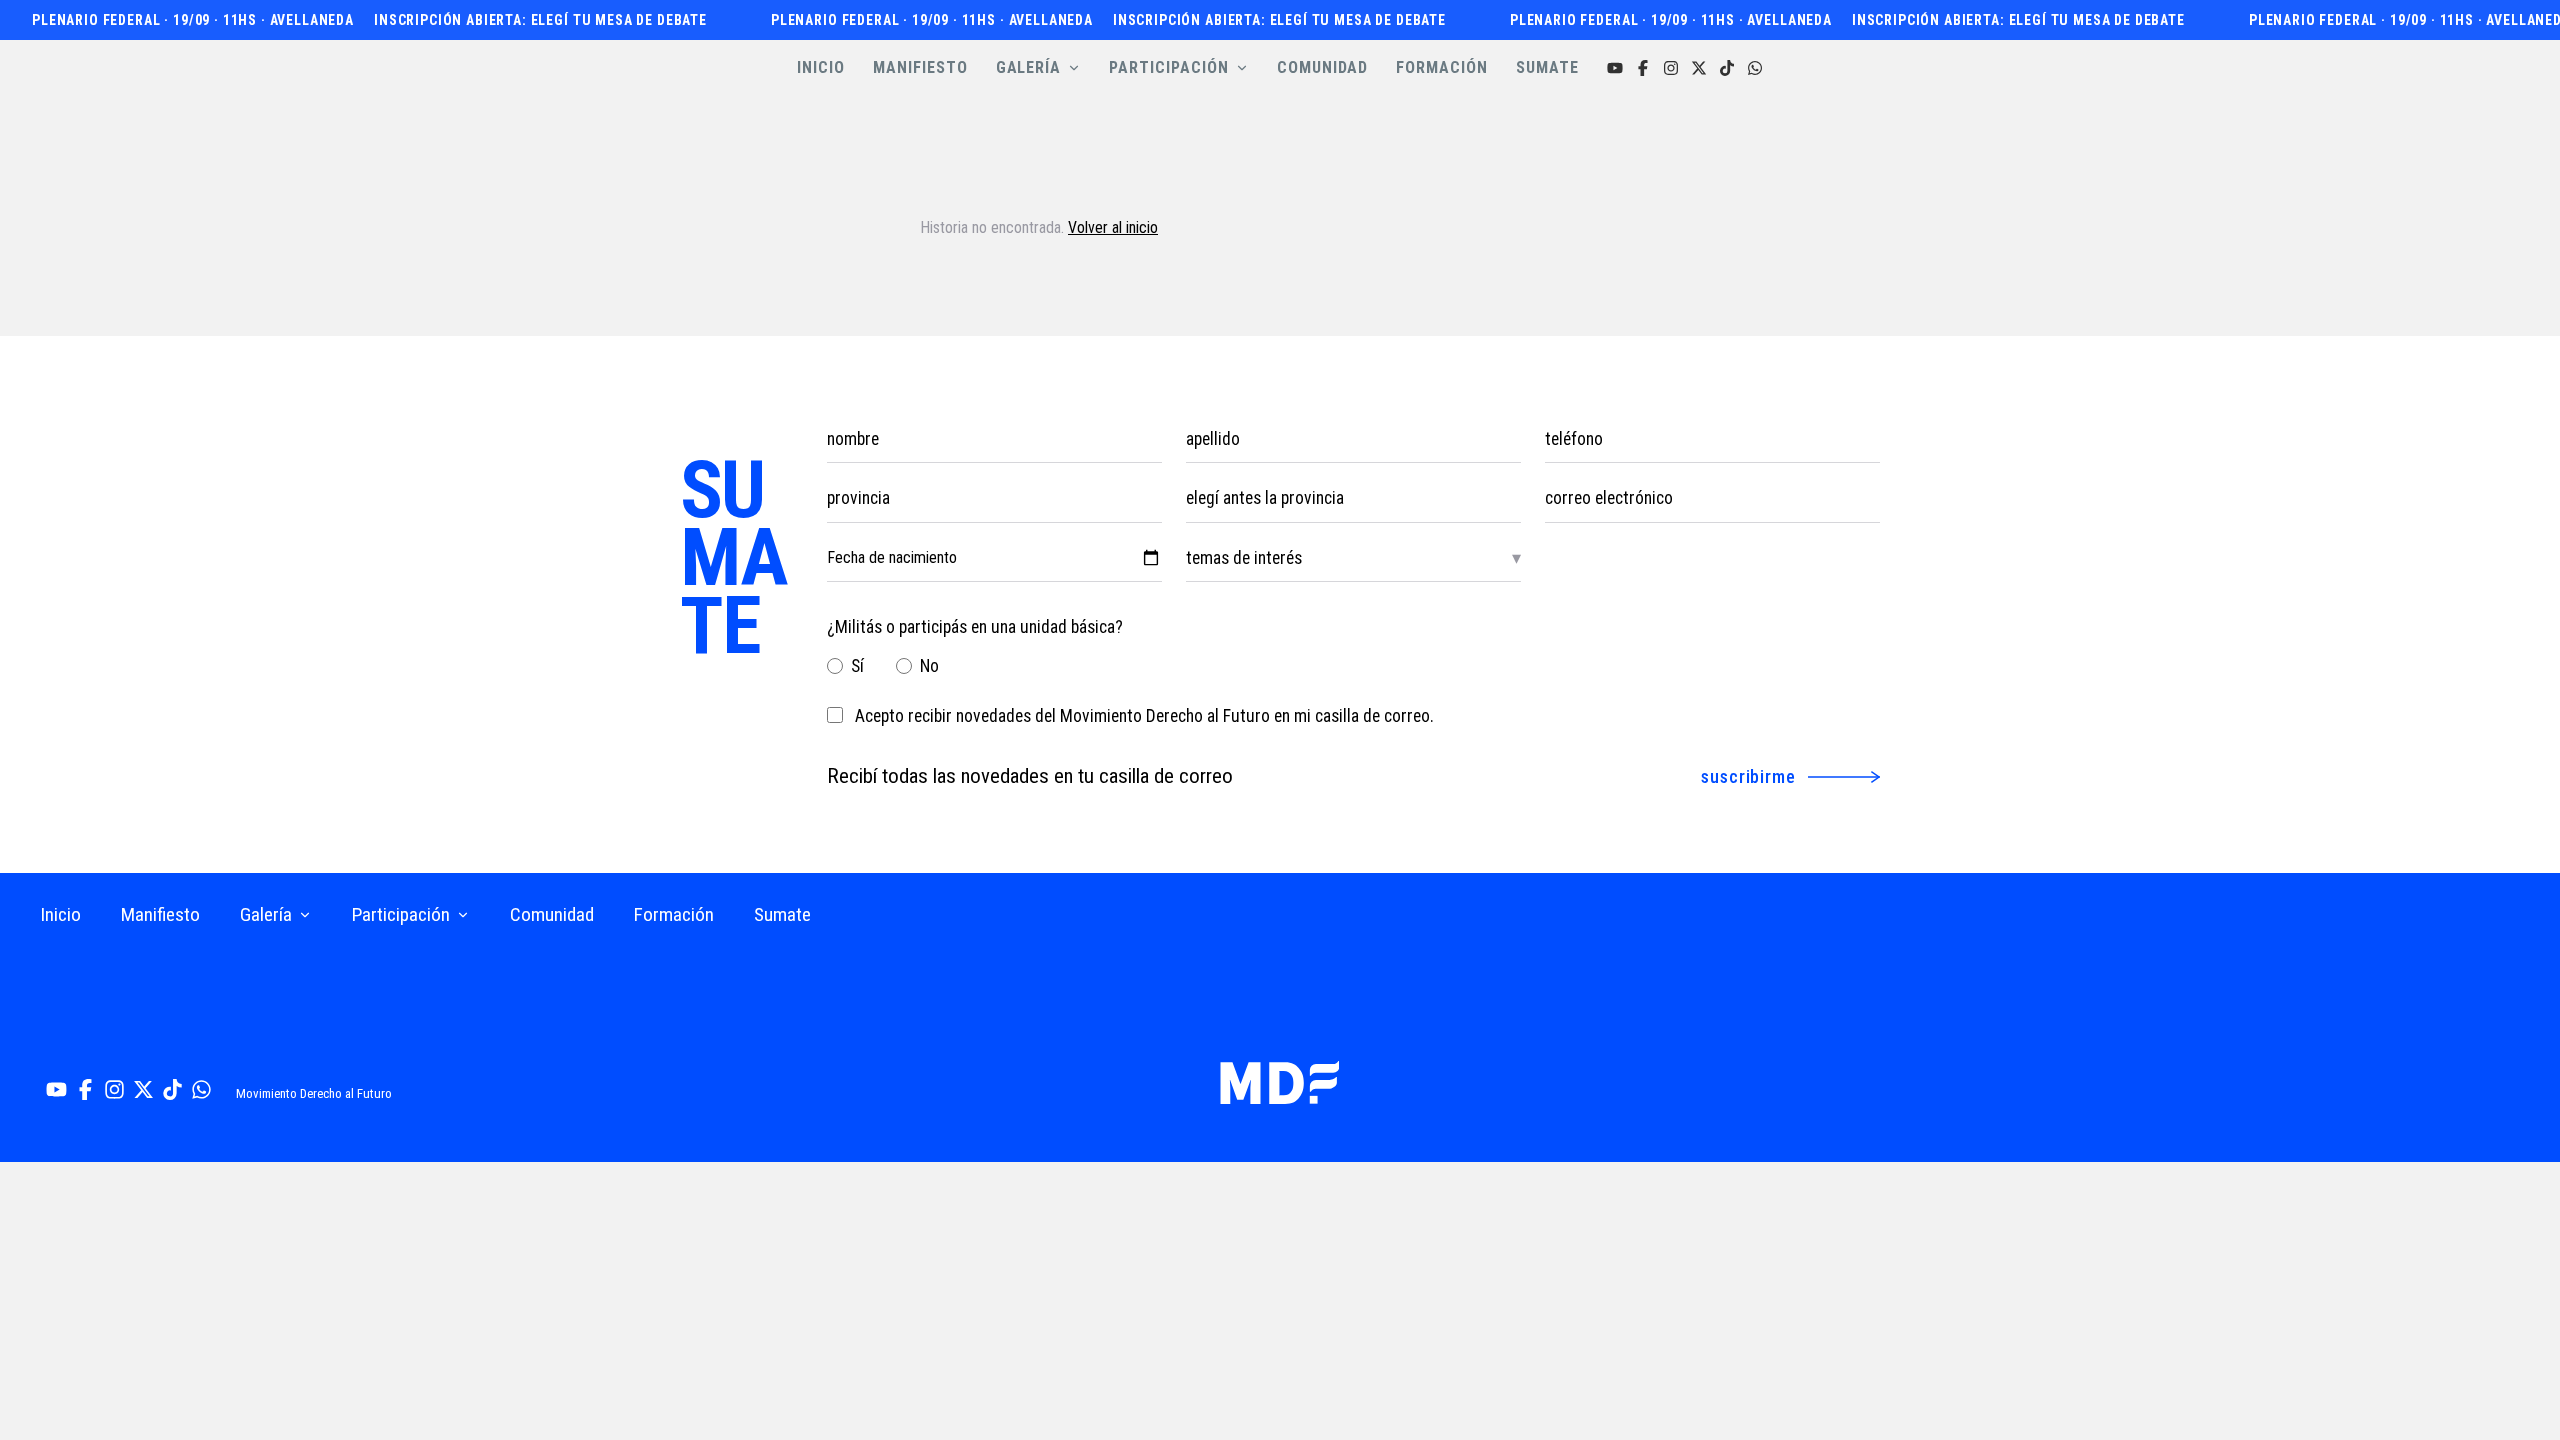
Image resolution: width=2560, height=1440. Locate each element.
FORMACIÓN (1442, 67)
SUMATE (1547, 67)
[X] (1699, 68)
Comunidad (552, 914)
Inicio (60, 914)
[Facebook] (1643, 68)
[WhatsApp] (1755, 68)
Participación (401, 914)
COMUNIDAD (1323, 67)
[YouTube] (1615, 68)
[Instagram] (1671, 68)
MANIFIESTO (920, 67)
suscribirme (1748, 776)
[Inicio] (1279, 1082)
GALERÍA (1029, 67)
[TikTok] (1727, 68)
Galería (266, 914)
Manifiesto (160, 914)
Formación (674, 914)
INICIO (821, 67)
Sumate (782, 914)
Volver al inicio (1113, 227)
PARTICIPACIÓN (1168, 67)
